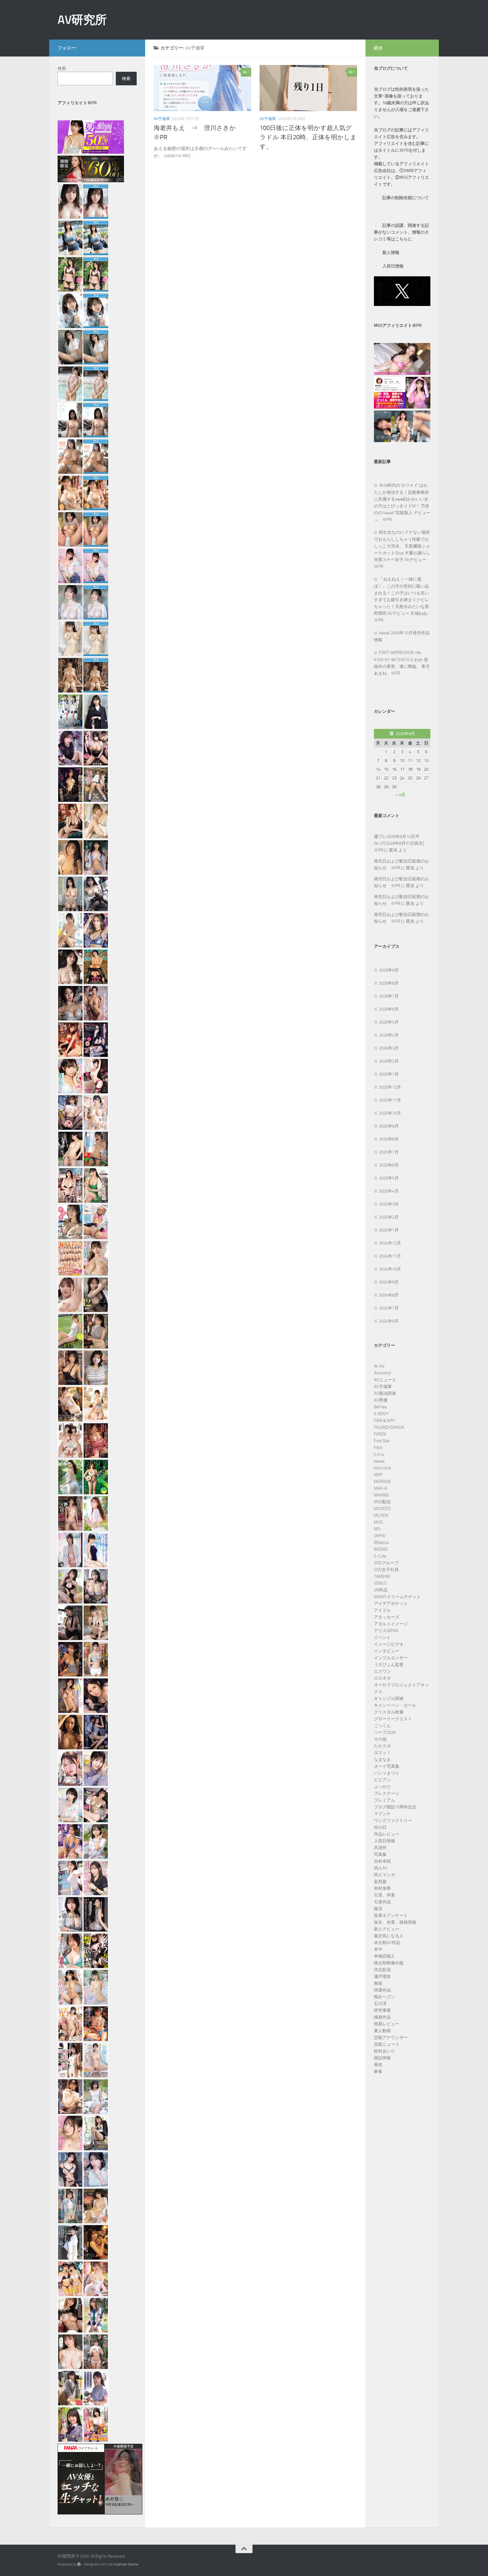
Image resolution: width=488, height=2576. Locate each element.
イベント (382, 1637)
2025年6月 (389, 1165)
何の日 (380, 1827)
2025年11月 (390, 1100)
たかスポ (382, 1746)
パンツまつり (387, 1773)
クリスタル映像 (389, 1712)
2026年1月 (389, 1074)
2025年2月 (389, 1217)
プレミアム (384, 1800)
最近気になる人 (389, 1936)
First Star (382, 1441)
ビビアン (382, 1780)
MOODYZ (382, 1509)
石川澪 (380, 2004)
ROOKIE (381, 1549)
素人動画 (382, 2031)
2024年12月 (390, 1243)
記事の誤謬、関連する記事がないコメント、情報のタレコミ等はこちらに (401, 232)
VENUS (380, 1583)
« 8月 (401, 795)
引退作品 (382, 1902)
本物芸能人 (384, 1956)
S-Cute (380, 1556)
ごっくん (382, 1726)
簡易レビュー (387, 2024)
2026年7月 (389, 996)
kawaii (379, 1461)
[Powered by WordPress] (79, 2564)
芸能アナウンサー (391, 2038)
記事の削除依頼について (406, 198)
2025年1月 (389, 1230)
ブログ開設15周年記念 (395, 1807)
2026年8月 (389, 983)
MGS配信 (382, 1502)
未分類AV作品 (387, 1943)
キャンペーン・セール (395, 1705)
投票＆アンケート (391, 1915)
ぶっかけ (382, 1787)
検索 (62, 68)
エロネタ (382, 1678)
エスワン (382, 1671)
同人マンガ (384, 1875)
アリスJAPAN (386, 1631)
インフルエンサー (391, 1658)
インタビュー (387, 1651)
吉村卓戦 (382, 1861)
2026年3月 (389, 1048)
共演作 (380, 1848)
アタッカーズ (387, 1617)
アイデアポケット (391, 1604)
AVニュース (385, 1380)
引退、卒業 (384, 1895)
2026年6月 (389, 1009)
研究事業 (382, 2010)
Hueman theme (126, 2564)
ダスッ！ (382, 1753)
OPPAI (380, 1536)
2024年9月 (389, 1282)
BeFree (380, 1407)
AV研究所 (82, 20)
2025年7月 (389, 1152)
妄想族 (380, 1882)
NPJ (377, 1529)
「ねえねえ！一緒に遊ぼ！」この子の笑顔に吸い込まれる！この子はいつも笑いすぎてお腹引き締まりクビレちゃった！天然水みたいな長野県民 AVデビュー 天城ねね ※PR (403, 600)
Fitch (378, 1448)
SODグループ (386, 1563)
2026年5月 (389, 1022)
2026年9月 (389, 970)
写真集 (380, 1854)
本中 (378, 1949)
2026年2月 (389, 1061)
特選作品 (382, 1990)
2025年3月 (389, 1204)
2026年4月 (389, 1035)
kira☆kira (382, 1468)
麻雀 (378, 2071)
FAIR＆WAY (384, 1421)
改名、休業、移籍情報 (395, 1922)
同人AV (381, 1868)
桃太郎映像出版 (389, 1963)
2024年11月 (390, 1256)
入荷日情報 (393, 266)
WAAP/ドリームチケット (397, 1597)
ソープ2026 (385, 1732)
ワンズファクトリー (393, 1821)
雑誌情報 (382, 2058)
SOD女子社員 (386, 1570)
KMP (378, 1475)
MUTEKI (381, 1515)
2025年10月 (390, 1113)
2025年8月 (389, 1139)
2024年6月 (389, 1321)
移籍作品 (382, 2017)
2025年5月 (389, 1178)
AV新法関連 (385, 1393)
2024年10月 (390, 1269)
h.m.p (379, 1454)
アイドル (382, 1610)
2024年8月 (389, 1295)
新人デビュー (387, 1929)
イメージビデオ (389, 1644)
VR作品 (381, 1590)
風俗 (378, 2065)
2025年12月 (390, 1087)
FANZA (380, 1434)
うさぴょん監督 (389, 1665)
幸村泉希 (382, 1888)
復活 (378, 1909)
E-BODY (381, 1414)
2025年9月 (389, 1126)
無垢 (378, 1983)
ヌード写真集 (387, 1766)
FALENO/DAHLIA (389, 1427)
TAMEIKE (382, 1576)
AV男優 (381, 1400)
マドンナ (382, 1814)
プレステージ (387, 1793)
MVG (378, 1522)
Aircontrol (382, 1373)
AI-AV (379, 1366)
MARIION (382, 1482)
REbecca (381, 1543)
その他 (380, 1739)
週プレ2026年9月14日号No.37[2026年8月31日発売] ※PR (401, 843)
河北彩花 (382, 1970)
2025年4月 (389, 1191)
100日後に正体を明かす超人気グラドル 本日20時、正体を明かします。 (308, 137)
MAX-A (380, 1488)
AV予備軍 (162, 119)
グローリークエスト (393, 1719)
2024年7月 (389, 1308)
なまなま (382, 1760)
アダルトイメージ (391, 1624)
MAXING (381, 1495)
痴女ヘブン (384, 1997)
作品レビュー (387, 1834)
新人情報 (391, 253)
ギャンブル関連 (389, 1698)
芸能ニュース (387, 2044)
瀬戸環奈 (382, 1976)
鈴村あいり (384, 2051)
